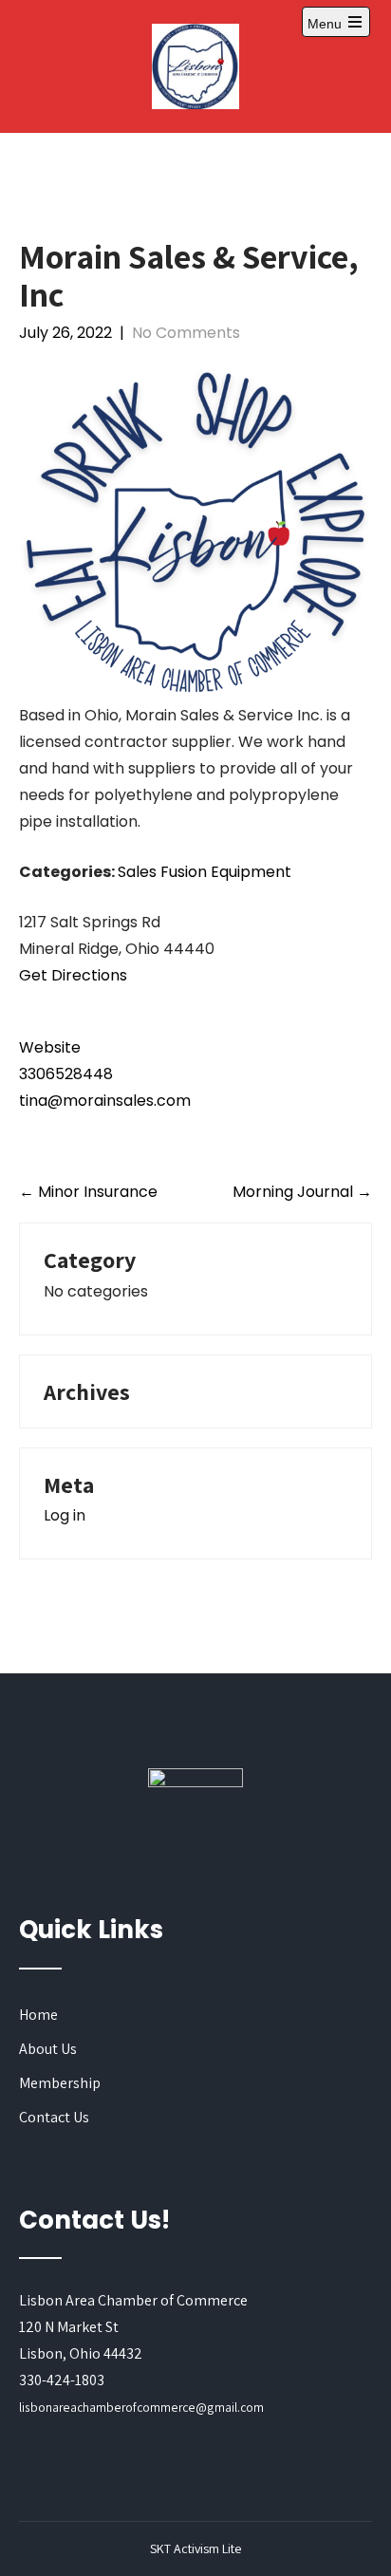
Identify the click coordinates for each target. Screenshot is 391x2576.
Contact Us (54, 2117)
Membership (60, 2083)
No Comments (186, 333)
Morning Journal (302, 1192)
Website (50, 1047)
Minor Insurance (88, 1192)
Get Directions (73, 975)
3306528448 (66, 1074)
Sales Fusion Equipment (205, 872)
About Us (48, 2049)
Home (38, 2015)
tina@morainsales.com (105, 1101)
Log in (65, 1515)
